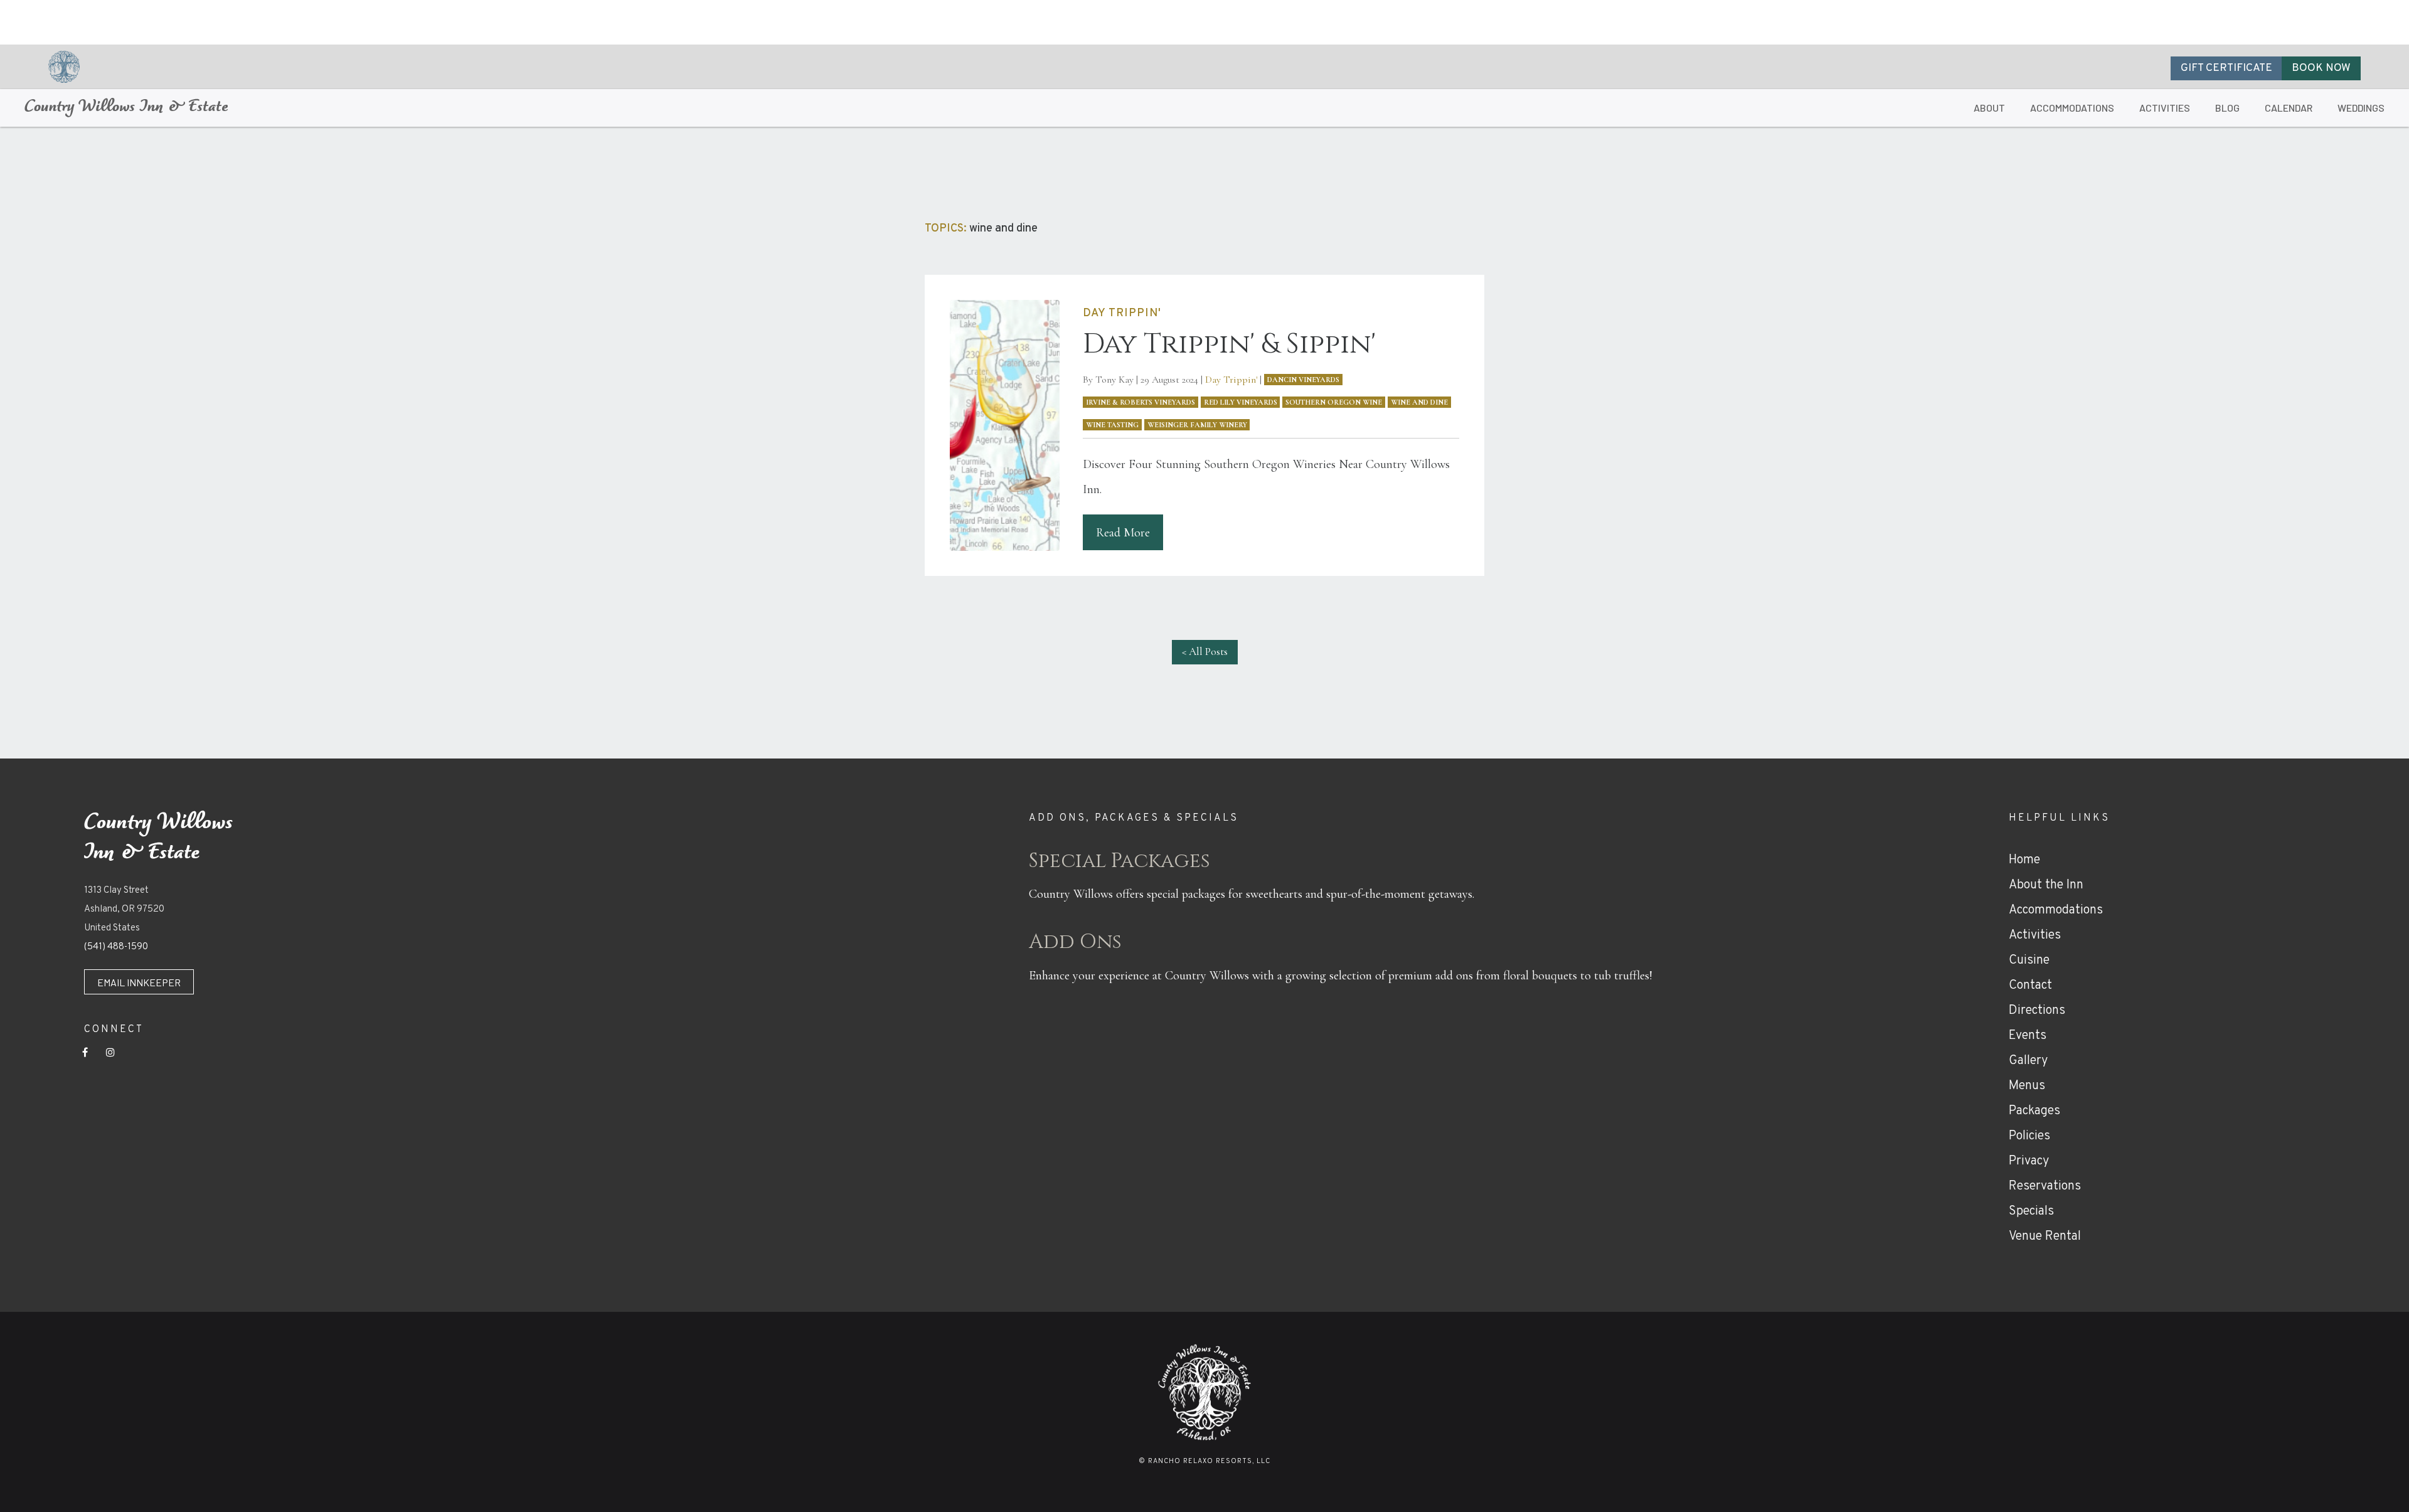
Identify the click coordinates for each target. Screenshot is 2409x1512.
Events (2028, 1036)
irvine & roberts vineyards (1141, 402)
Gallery (2028, 1061)
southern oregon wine (1334, 402)
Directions (2037, 1011)
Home (2024, 860)
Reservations (2045, 1186)
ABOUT (1989, 108)
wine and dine (1419, 402)
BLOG (2227, 108)
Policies (2029, 1136)
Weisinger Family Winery (1197, 425)
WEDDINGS (2361, 108)
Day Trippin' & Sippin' (1229, 344)
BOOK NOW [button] (2321, 68)
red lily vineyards (1241, 402)
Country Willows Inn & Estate (126, 108)
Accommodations (2056, 910)
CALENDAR (2289, 108)
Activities (2035, 935)
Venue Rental (2045, 1237)
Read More (1123, 533)
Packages (2034, 1111)
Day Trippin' (1231, 380)
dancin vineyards (1303, 380)
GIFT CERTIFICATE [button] (2226, 68)
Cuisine (2029, 961)
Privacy (2029, 1161)
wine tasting (1112, 425)
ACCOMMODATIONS (2072, 108)
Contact (2030, 986)
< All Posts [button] (1205, 652)
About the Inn (2046, 885)
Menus (2027, 1086)
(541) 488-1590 (116, 947)
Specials (2031, 1211)
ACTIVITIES (2165, 108)
